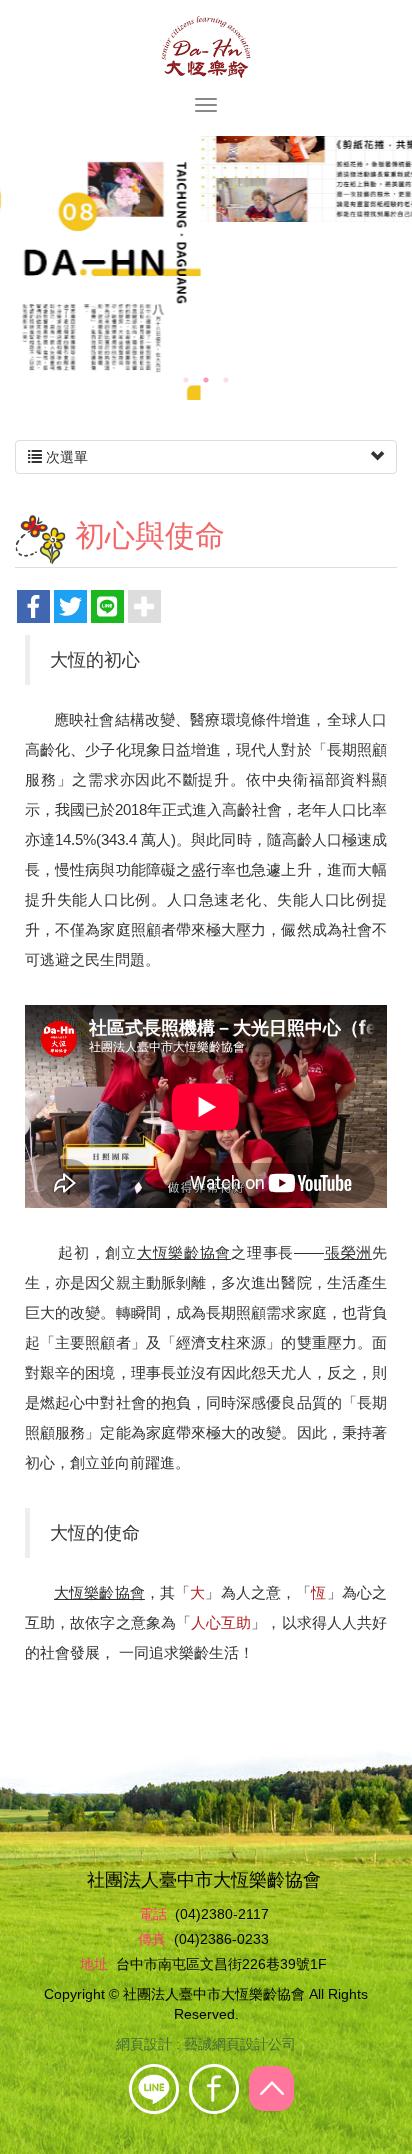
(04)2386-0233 (221, 1939)
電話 (153, 1914)
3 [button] (226, 380)
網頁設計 (144, 2044)
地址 (94, 1964)
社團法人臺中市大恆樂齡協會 (206, 47)
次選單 (65, 457)
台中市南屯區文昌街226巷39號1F (221, 1964)
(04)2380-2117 (222, 1914)
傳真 (152, 1939)
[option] (206, 179)
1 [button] (186, 380)
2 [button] (206, 380)
